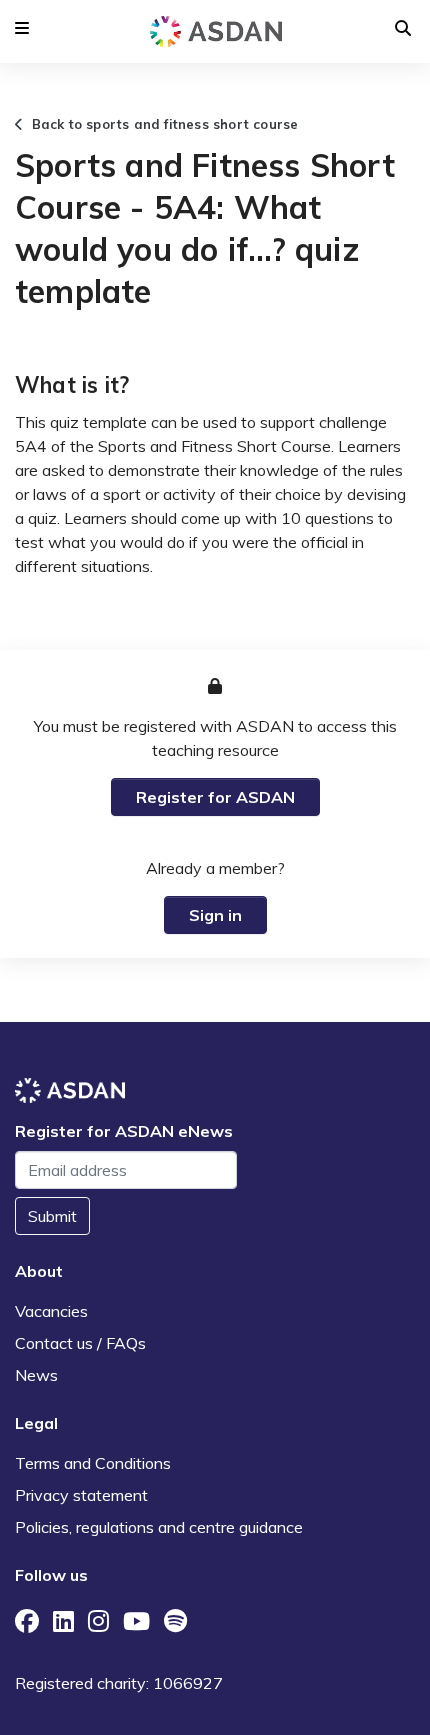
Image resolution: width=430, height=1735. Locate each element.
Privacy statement (81, 1495)
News (36, 1375)
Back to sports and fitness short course (160, 124)
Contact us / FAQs (80, 1343)
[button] (22, 28)
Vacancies (51, 1311)
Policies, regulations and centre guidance (159, 1527)
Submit (52, 1216)
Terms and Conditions (93, 1463)
